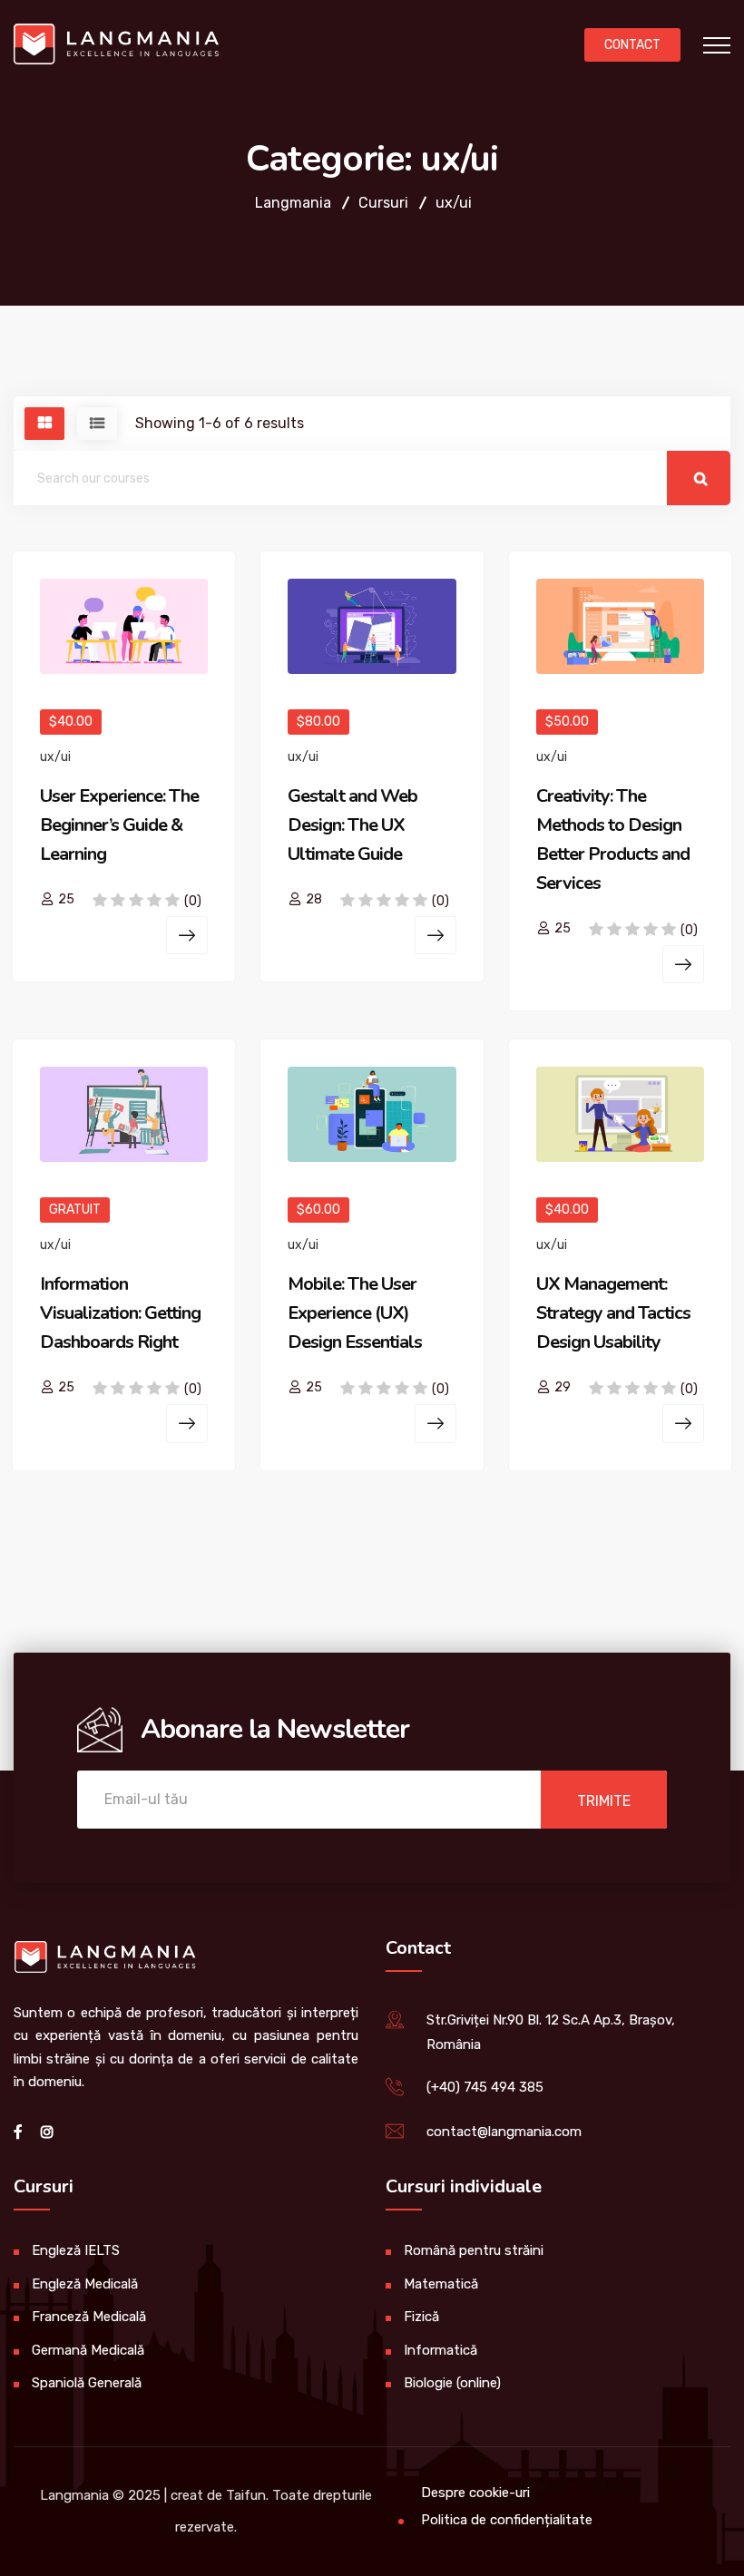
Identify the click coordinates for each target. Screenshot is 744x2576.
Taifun (246, 2495)
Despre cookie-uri (475, 2493)
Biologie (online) (452, 2383)
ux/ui (55, 757)
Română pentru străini (474, 2250)
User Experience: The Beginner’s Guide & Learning (119, 825)
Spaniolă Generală (87, 2383)
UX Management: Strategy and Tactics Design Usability (613, 1313)
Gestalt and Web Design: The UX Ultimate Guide (352, 825)
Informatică (441, 2350)
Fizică (421, 2317)
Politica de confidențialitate (507, 2520)
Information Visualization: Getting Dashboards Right (120, 1313)
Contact (632, 45)
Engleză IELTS (76, 2250)
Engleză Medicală (85, 2284)
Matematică (441, 2284)
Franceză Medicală (89, 2317)
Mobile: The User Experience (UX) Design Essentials (355, 1313)
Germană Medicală (88, 2350)
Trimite (604, 1801)
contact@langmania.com (504, 2132)
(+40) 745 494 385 (485, 2087)
